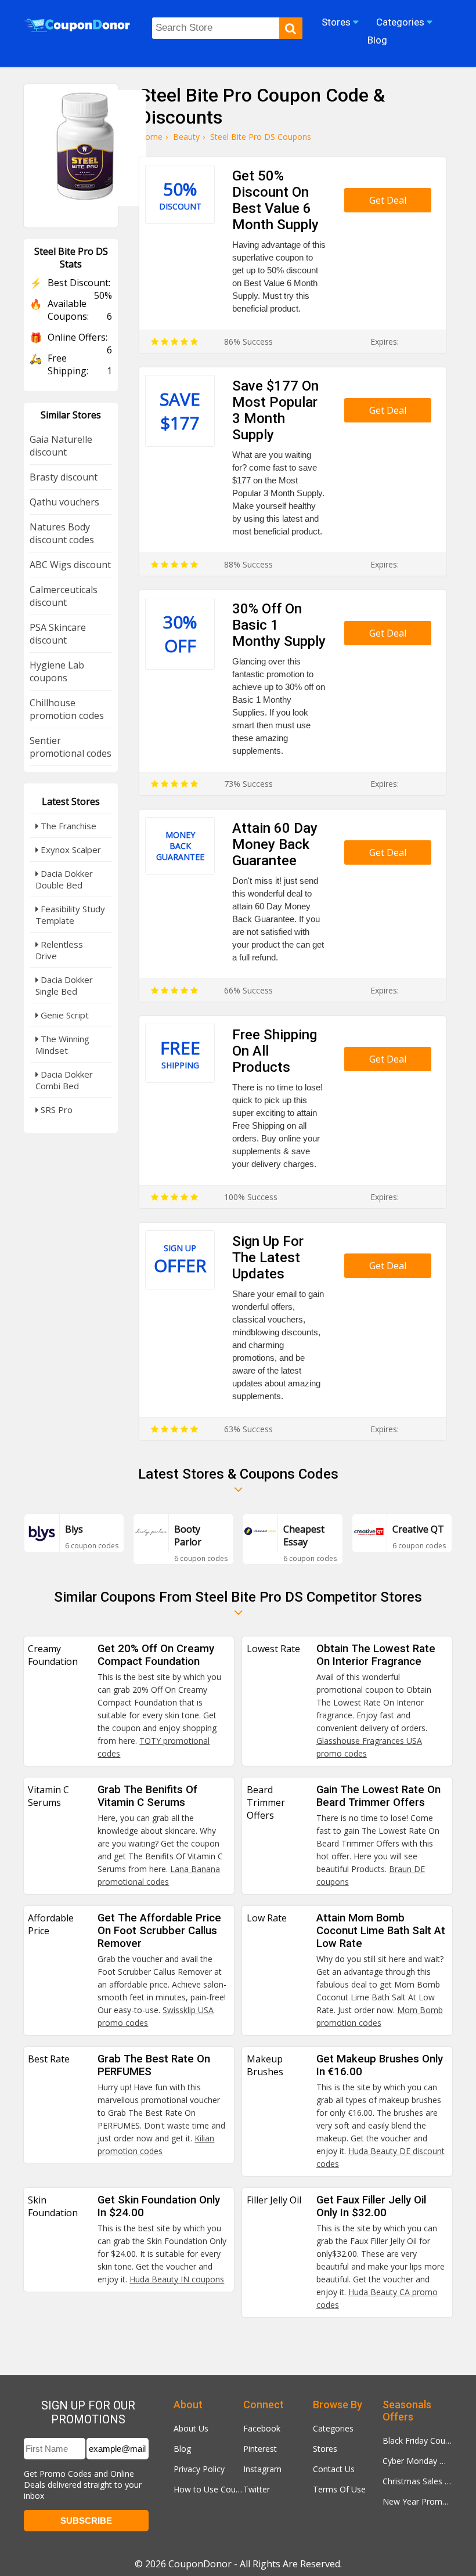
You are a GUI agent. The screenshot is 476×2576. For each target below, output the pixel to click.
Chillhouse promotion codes (67, 709)
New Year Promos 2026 (417, 2501)
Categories (333, 2428)
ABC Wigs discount (70, 565)
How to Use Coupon (208, 2489)
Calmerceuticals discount (64, 596)
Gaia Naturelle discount (61, 446)
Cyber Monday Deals (417, 2461)
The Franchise (67, 826)
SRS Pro (55, 1110)
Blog (182, 2449)
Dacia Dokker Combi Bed (64, 1080)
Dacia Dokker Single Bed (64, 985)
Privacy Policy (199, 2469)
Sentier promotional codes (71, 747)
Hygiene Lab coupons (57, 671)
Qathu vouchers (64, 502)
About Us (191, 2428)
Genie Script (64, 1015)
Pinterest (260, 2449)
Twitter (257, 2489)
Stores (325, 2449)
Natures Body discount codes (62, 533)
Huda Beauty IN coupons (177, 2279)
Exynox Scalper (70, 850)
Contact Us (334, 2469)
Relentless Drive (59, 950)
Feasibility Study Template (70, 915)
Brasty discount (64, 477)
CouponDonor (200, 2564)
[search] (291, 28)
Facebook (262, 2428)
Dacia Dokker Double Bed (64, 879)
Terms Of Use (339, 2489)
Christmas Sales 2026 (417, 2481)
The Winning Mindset (62, 1045)
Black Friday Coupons (417, 2440)
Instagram (262, 2469)
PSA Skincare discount (58, 634)
